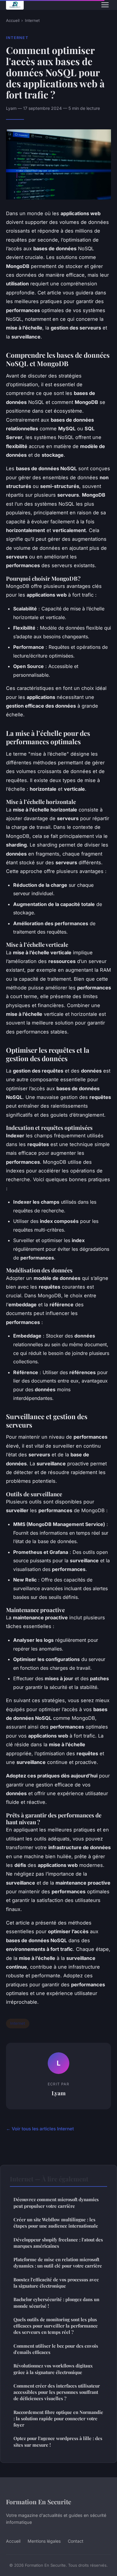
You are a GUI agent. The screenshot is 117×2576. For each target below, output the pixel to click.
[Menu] (105, 5)
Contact (76, 2541)
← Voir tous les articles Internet (40, 2129)
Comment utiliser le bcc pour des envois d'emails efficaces (56, 2349)
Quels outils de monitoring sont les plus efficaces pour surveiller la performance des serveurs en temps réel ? (56, 2326)
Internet (32, 20)
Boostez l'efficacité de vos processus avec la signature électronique (56, 2283)
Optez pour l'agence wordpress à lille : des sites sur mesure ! (58, 2441)
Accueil (13, 20)
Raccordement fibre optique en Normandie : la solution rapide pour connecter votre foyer (58, 2419)
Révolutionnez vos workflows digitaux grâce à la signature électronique (53, 2369)
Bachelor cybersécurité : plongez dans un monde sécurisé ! (56, 2302)
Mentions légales (44, 2541)
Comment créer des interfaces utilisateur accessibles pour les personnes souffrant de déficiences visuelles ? (57, 2392)
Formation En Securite (39, 2502)
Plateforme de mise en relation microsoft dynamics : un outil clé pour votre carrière (58, 2263)
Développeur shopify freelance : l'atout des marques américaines (58, 2243)
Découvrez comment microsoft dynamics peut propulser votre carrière (56, 2203)
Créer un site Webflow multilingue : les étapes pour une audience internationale (56, 2223)
